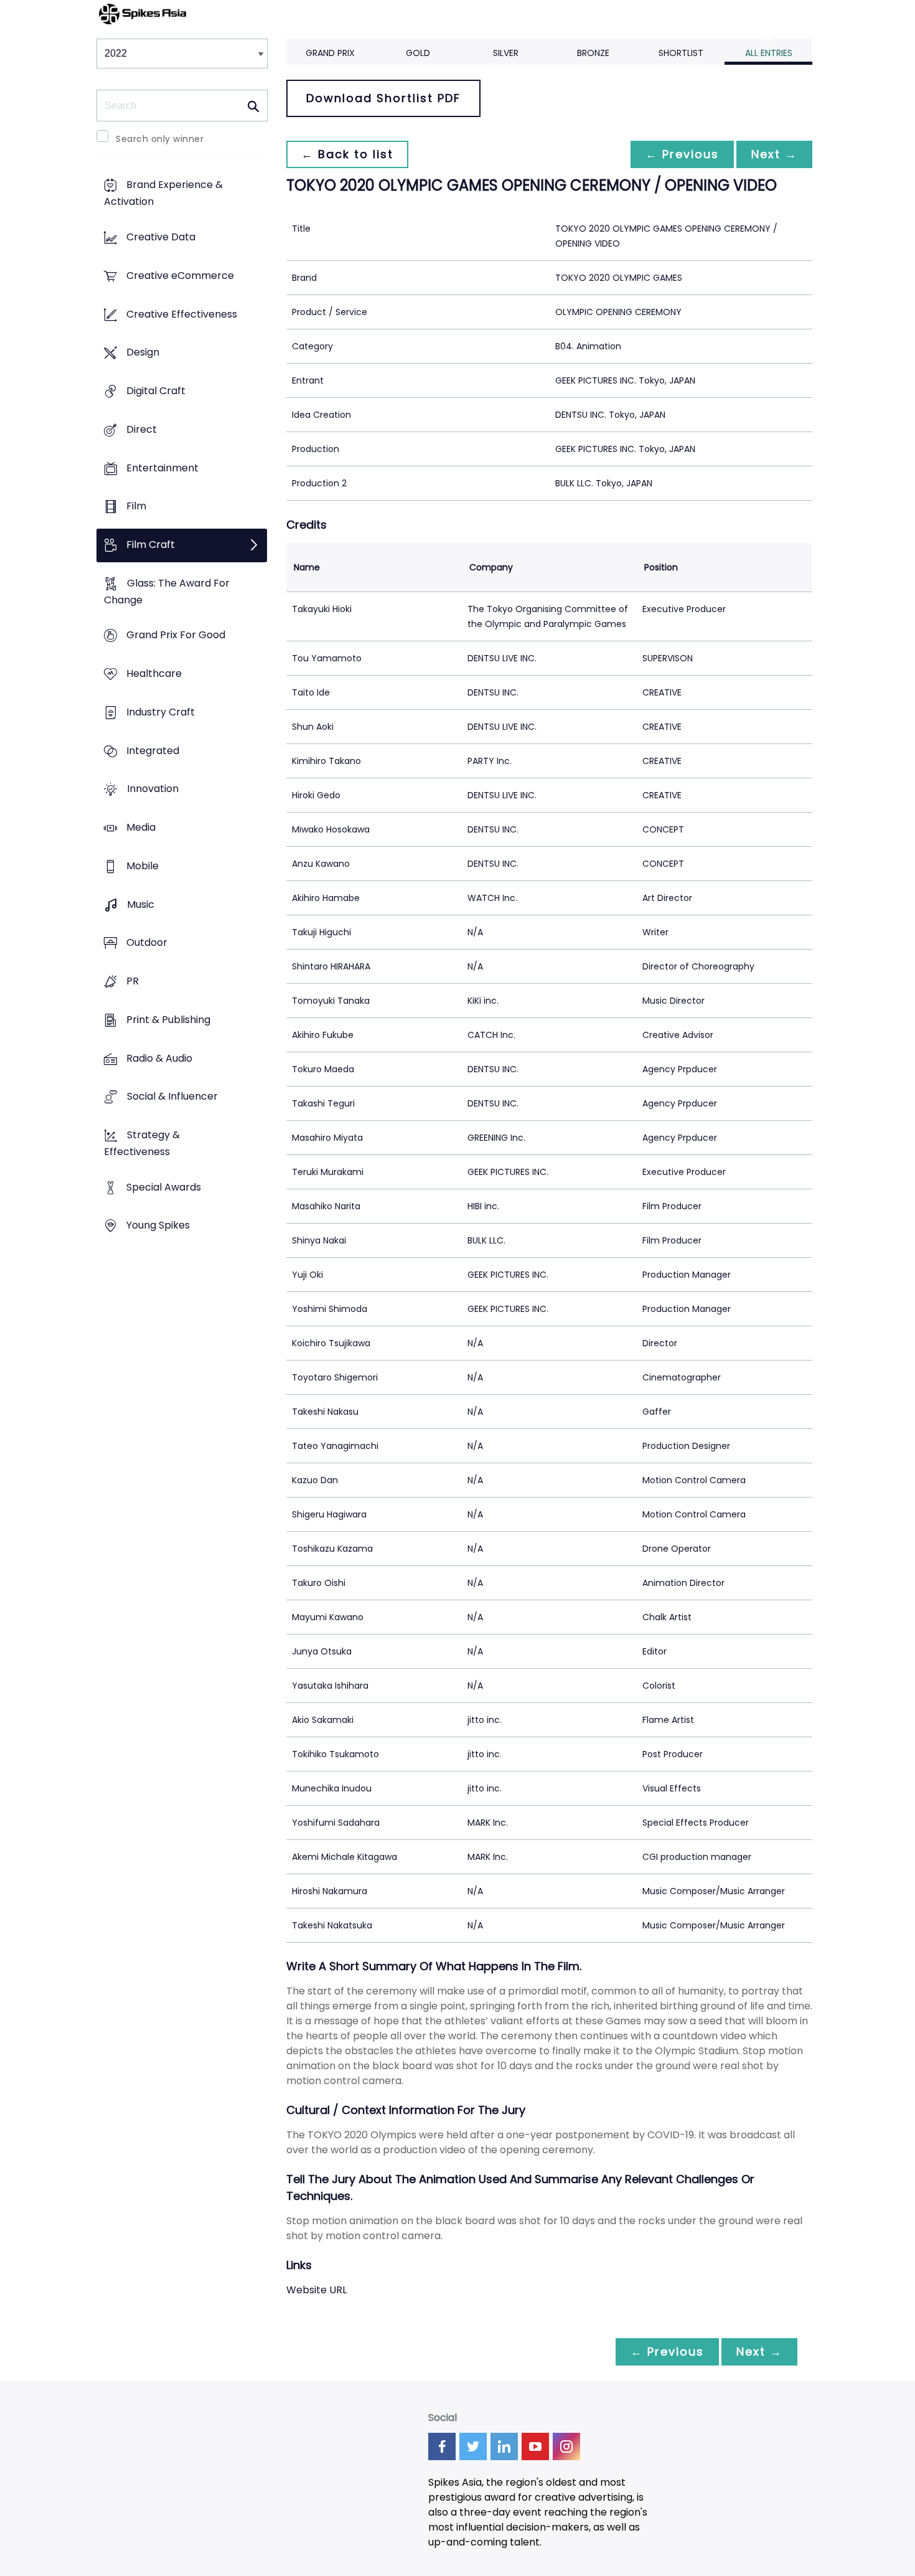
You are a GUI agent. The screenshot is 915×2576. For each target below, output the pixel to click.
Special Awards (164, 1187)
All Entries (769, 53)
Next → (774, 154)
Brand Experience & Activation (163, 194)
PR (133, 981)
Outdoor (147, 943)
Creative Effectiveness (182, 314)
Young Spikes (158, 1226)
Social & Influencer (172, 1097)
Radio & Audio (159, 1058)
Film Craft (151, 545)
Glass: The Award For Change (167, 592)
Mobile (143, 866)
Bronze (593, 53)
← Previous (682, 154)
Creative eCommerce (180, 276)
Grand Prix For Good (176, 635)
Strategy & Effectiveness (142, 1143)
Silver (506, 53)
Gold (418, 53)
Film (136, 507)
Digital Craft (156, 391)
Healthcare (154, 674)
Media (141, 828)
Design (143, 353)
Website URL (317, 2290)
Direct (142, 429)
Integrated (153, 751)
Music (141, 904)
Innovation (153, 789)
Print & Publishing (168, 1020)
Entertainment (162, 468)
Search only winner (160, 139)
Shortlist (681, 53)
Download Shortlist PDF (383, 98)
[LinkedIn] (504, 2446)
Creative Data (161, 238)
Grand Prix (330, 53)
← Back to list (347, 154)
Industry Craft (161, 712)
